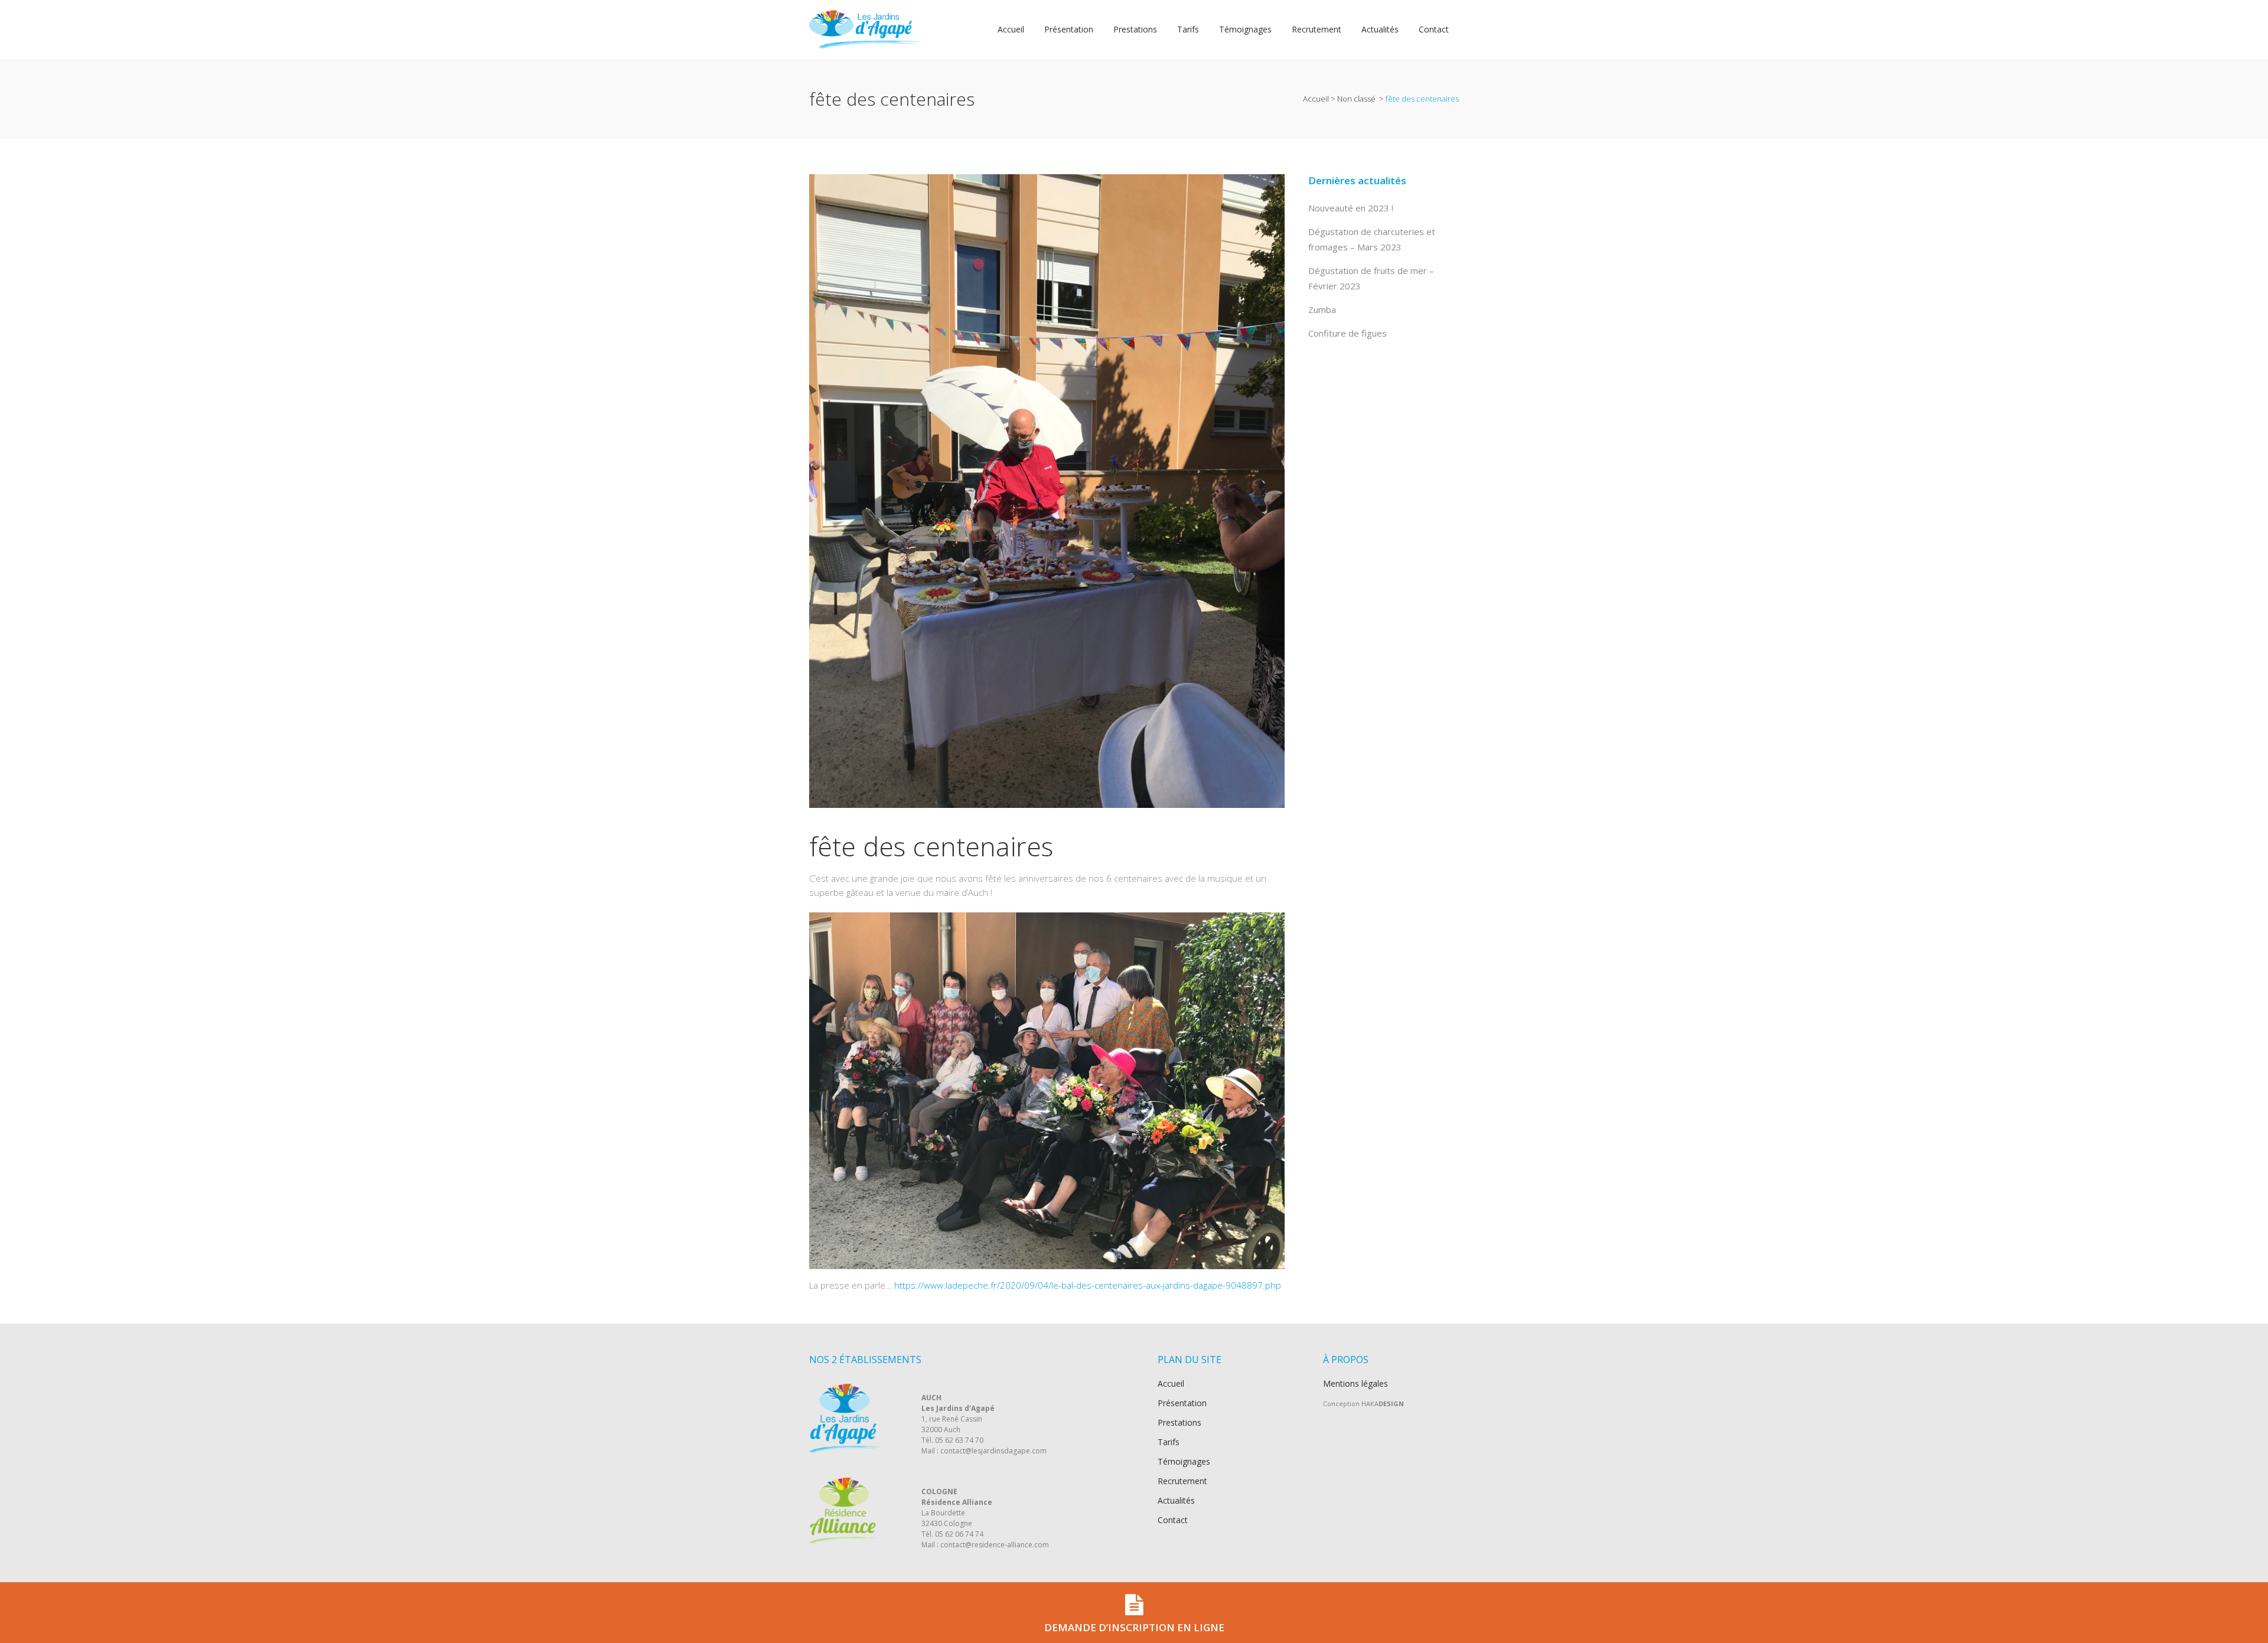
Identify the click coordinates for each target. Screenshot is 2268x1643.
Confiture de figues (1348, 333)
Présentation (1182, 1403)
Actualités (1176, 1501)
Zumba (1322, 309)
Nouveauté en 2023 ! (1351, 208)
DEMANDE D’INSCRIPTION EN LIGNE (1134, 1627)
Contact (1173, 1520)
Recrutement (1182, 1481)
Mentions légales (1355, 1383)
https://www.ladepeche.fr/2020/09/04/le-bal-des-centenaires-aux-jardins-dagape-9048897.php (1088, 1285)
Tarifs (1169, 1442)
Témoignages (1184, 1462)
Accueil (1316, 99)
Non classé (1356, 99)
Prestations (1179, 1423)
